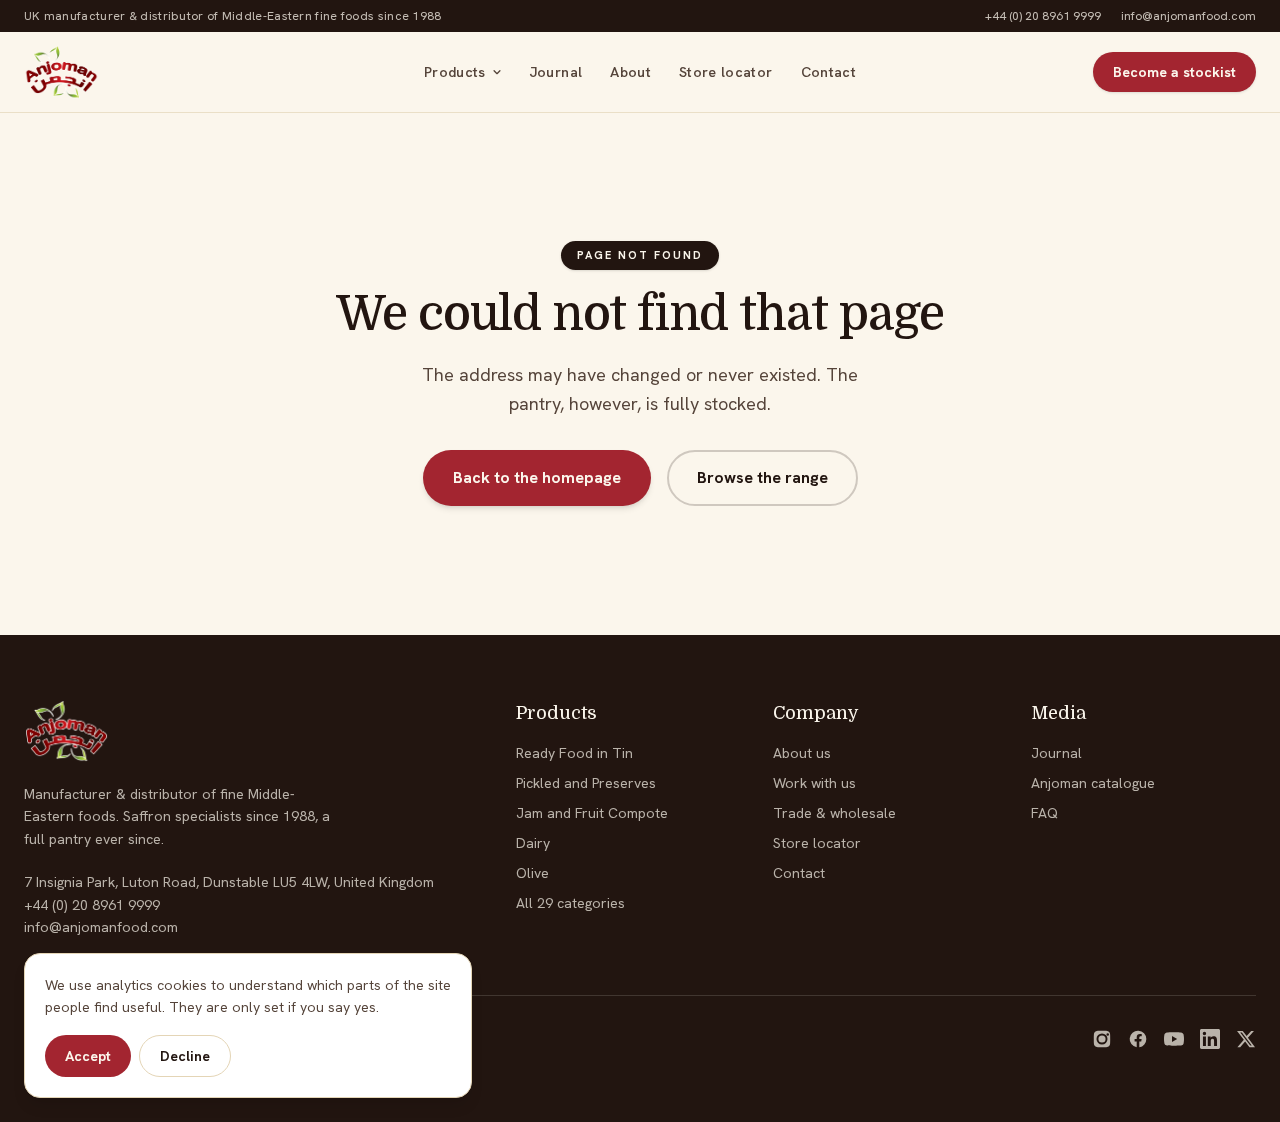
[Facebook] (1138, 1039)
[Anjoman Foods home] (61, 72)
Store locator (726, 72)
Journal (556, 72)
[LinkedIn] (1210, 1039)
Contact (828, 72)
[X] (1246, 1039)
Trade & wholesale (834, 813)
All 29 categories (570, 903)
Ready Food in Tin (574, 753)
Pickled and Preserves (586, 783)
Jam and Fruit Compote (592, 813)
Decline (185, 1056)
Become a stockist (1174, 72)
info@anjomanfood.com (1188, 16)
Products (455, 72)
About (630, 72)
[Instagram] (1102, 1039)
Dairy (533, 843)
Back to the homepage (537, 477)
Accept (88, 1056)
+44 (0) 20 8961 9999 (1043, 16)
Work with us (814, 783)
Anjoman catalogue (1093, 783)
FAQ (1044, 813)
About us (802, 753)
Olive (532, 873)
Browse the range (762, 477)
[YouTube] (1174, 1039)
